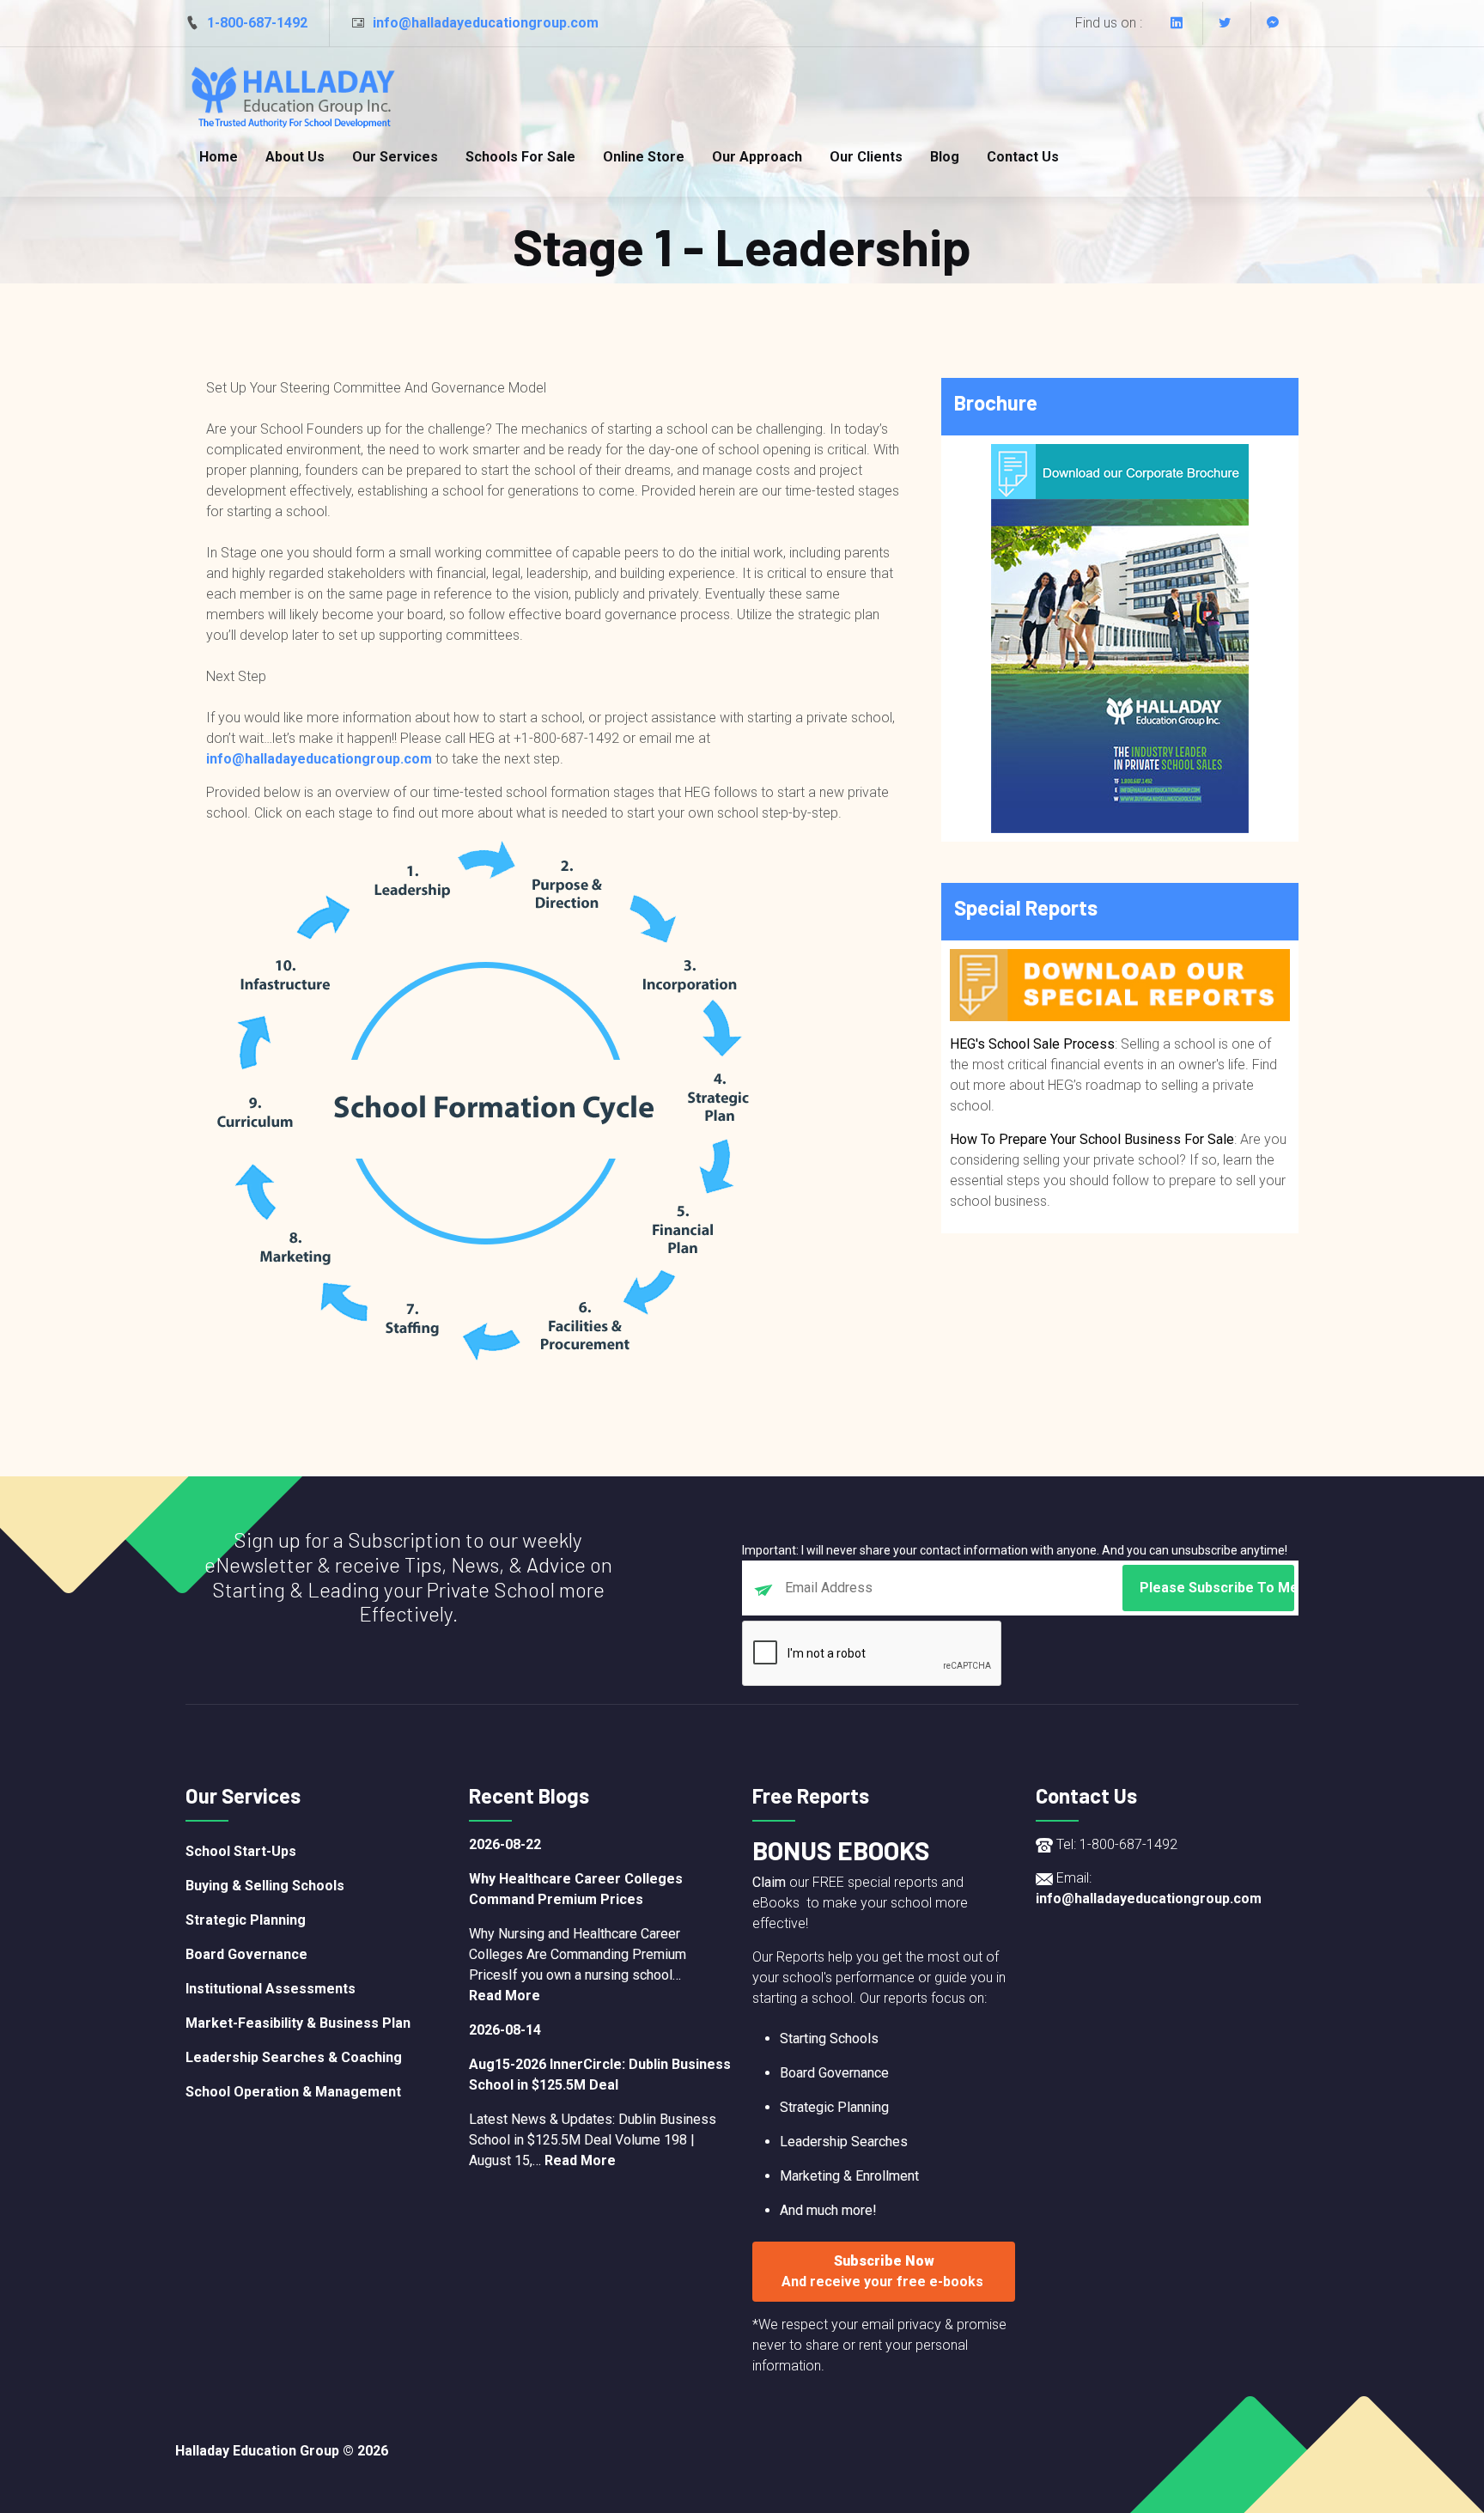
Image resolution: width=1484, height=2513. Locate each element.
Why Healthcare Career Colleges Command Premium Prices (576, 1889)
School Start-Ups (241, 1851)
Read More (505, 1996)
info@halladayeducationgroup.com (486, 23)
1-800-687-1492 (257, 23)
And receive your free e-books (884, 2282)
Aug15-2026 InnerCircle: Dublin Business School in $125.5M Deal (600, 2075)
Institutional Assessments (271, 1989)
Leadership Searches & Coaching (294, 2057)
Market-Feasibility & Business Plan (298, 2023)
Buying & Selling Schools (265, 1886)
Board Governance (246, 1954)
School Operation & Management (293, 2092)
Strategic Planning (246, 1920)
